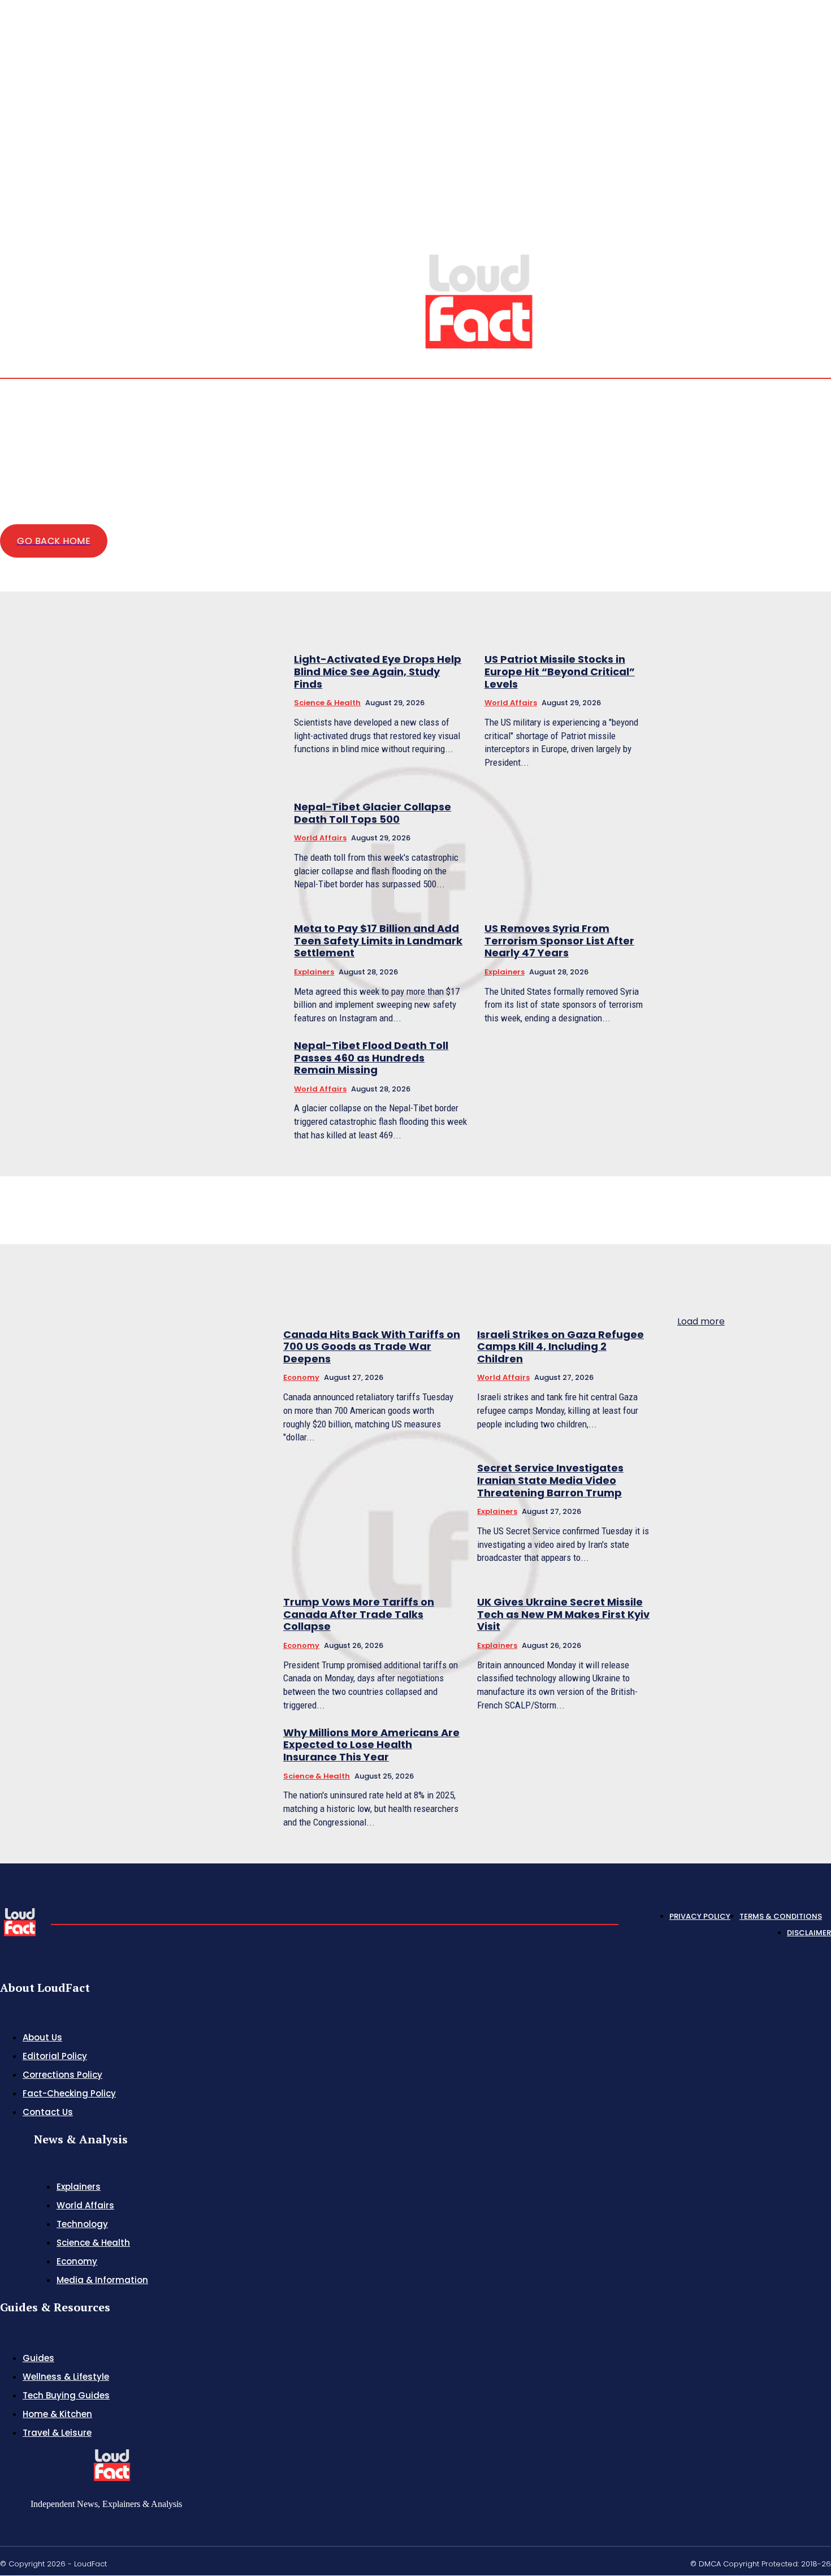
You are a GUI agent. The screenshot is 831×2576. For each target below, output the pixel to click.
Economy (301, 1377)
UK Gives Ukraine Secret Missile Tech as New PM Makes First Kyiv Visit (563, 1614)
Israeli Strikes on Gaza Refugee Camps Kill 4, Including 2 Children (561, 1347)
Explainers (314, 972)
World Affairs (511, 703)
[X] (813, 255)
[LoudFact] (479, 300)
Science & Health (327, 703)
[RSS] (799, 255)
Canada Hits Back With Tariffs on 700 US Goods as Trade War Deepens (372, 1347)
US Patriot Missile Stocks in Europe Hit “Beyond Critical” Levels (560, 671)
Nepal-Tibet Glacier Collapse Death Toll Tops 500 (373, 813)
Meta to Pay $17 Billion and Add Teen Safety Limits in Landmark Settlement (378, 940)
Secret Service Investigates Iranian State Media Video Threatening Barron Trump (550, 1480)
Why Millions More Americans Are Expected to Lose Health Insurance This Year (371, 1745)
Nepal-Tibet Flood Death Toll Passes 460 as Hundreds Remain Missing (371, 1058)
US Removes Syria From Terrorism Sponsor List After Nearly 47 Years (559, 940)
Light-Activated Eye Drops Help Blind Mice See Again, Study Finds (378, 671)
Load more (701, 1321)
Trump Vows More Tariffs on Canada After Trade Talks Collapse (359, 1614)
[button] (745, 254)
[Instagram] (786, 255)
